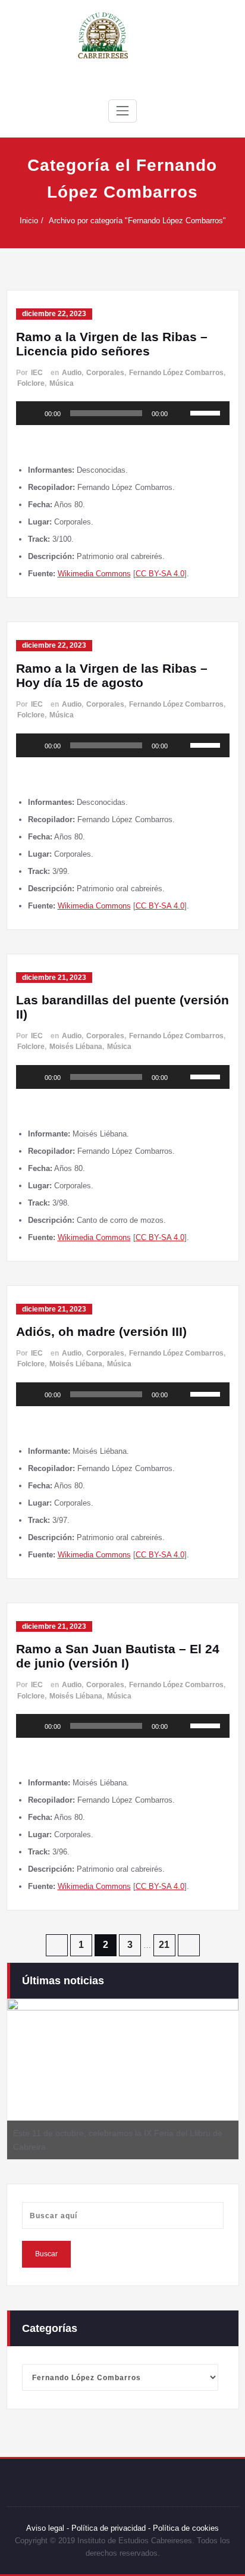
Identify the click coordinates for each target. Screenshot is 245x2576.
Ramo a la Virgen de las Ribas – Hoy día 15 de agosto (112, 675)
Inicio (29, 221)
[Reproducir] (32, 413)
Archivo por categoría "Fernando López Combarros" (137, 221)
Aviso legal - (48, 2528)
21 (164, 1945)
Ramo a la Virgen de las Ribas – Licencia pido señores (112, 344)
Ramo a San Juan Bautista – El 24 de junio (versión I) (118, 1656)
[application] (123, 413)
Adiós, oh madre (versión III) (101, 1331)
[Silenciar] (181, 413)
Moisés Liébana (76, 1047)
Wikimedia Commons (94, 574)
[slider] (207, 412)
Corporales (105, 373)
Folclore (31, 383)
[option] (123, 2079)
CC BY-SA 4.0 (160, 574)
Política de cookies (185, 2528)
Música (62, 383)
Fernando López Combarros (176, 373)
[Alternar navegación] (122, 111)
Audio (72, 373)
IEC (37, 373)
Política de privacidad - (111, 2528)
